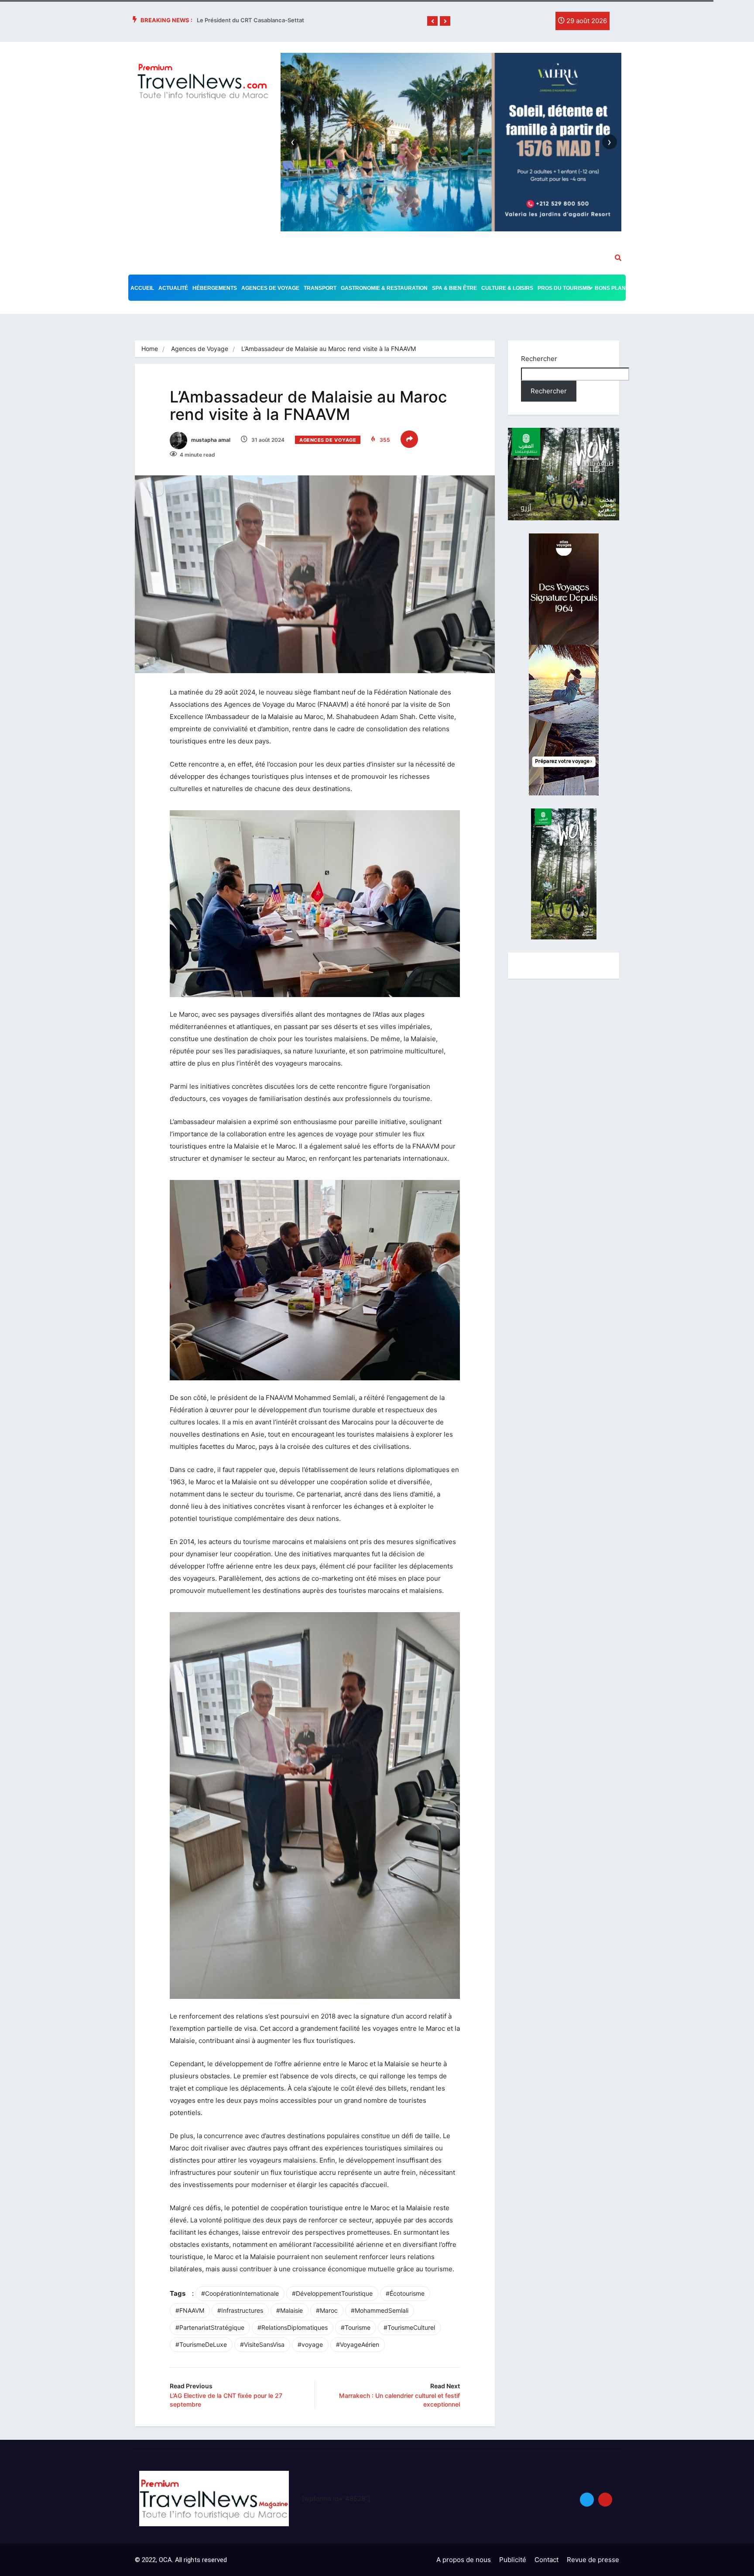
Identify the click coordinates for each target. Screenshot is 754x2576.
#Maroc (327, 2310)
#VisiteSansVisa (262, 2344)
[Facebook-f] (505, 23)
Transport (320, 288)
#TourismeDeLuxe (201, 2344)
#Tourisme (356, 2327)
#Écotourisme (405, 2293)
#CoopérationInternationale (240, 2293)
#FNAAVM (190, 2310)
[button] (432, 21)
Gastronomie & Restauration (384, 288)
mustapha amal (210, 440)
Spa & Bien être (454, 288)
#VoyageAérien (358, 2344)
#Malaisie (290, 2310)
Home (150, 349)
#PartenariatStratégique (210, 2327)
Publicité (513, 2560)
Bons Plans (612, 288)
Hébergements (215, 288)
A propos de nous (464, 2560)
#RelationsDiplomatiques (293, 2327)
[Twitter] (523, 23)
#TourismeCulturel (409, 2327)
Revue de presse (593, 2560)
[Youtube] (605, 2500)
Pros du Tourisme (564, 288)
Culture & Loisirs (507, 288)
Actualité (173, 288)
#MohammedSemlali (380, 2310)
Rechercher (539, 359)
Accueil (142, 288)
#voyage (310, 2344)
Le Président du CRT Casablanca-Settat (250, 20)
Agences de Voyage (270, 288)
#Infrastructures (240, 2310)
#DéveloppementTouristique (332, 2293)
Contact (547, 2560)
